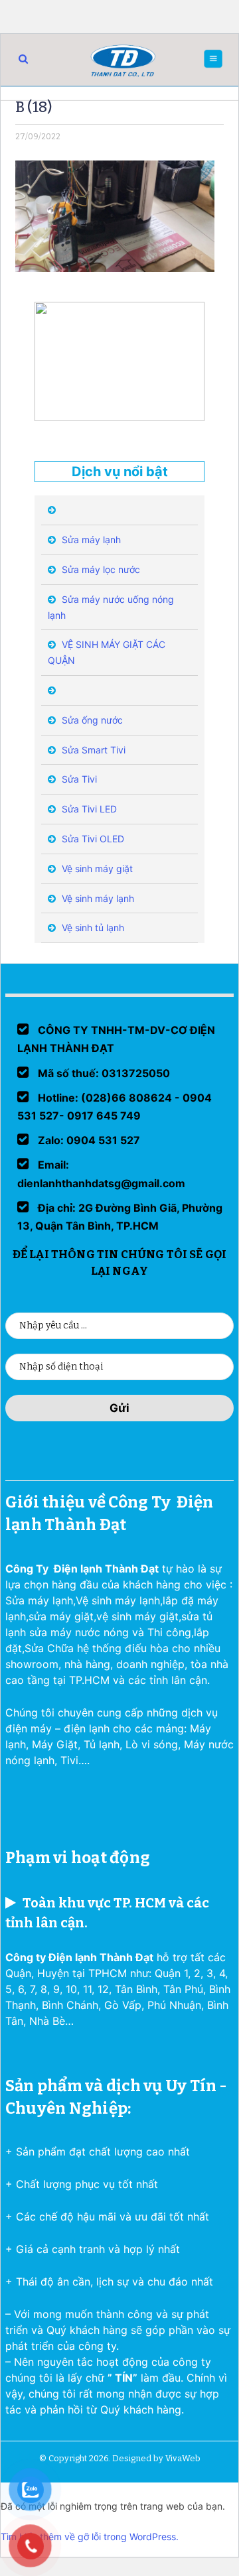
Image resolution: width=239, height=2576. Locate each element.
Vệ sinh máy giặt (96, 869)
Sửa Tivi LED (88, 809)
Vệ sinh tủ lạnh (92, 928)
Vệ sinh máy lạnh (97, 898)
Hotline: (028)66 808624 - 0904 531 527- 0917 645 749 (115, 1107)
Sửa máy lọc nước (100, 569)
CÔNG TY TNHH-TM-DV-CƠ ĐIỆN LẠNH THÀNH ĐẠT (116, 1039)
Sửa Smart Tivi (92, 750)
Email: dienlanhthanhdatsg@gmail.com (101, 1174)
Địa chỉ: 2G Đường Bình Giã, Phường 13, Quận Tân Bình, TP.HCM (120, 1217)
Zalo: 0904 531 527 (88, 1140)
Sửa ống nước (91, 720)
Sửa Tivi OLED (92, 839)
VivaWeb (183, 2458)
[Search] (23, 59)
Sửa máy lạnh (90, 540)
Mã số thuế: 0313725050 (103, 1073)
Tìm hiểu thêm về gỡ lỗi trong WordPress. (90, 2537)
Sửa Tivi (78, 779)
